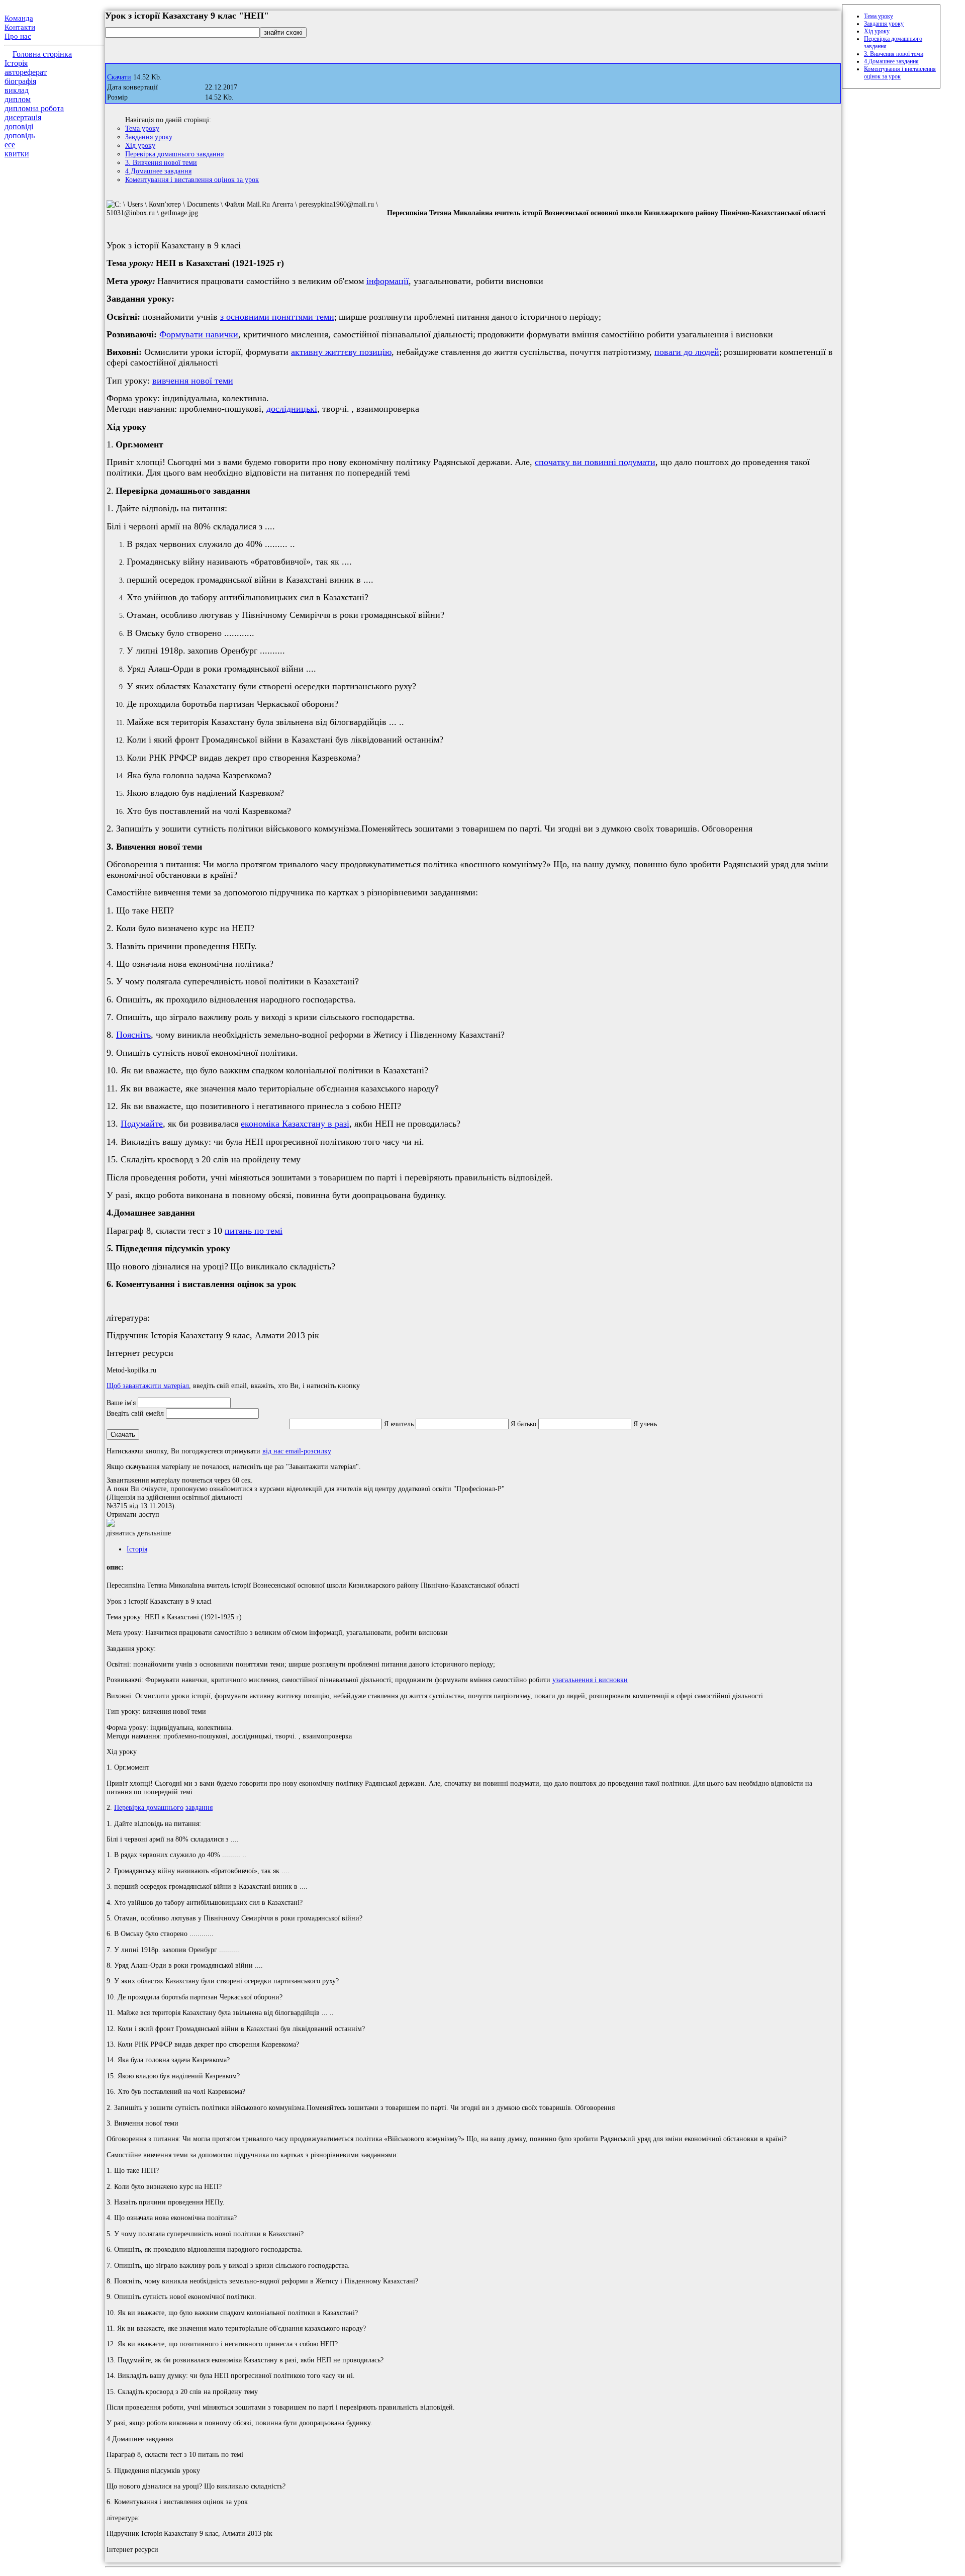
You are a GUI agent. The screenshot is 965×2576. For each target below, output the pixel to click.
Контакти (20, 27)
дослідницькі (292, 409)
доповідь (20, 135)
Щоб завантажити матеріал (148, 1386)
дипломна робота (34, 108)
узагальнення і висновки (590, 1680)
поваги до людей (687, 352)
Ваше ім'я (121, 1403)
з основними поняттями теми (277, 317)
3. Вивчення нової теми (161, 162)
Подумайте (142, 1124)
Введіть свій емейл (135, 1413)
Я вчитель (399, 1424)
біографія (20, 81)
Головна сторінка (42, 54)
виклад (17, 90)
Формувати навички (199, 334)
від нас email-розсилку (297, 1451)
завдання (199, 1807)
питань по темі (254, 1231)
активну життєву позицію (341, 352)
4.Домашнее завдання (158, 171)
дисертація (23, 117)
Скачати (119, 77)
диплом (18, 99)
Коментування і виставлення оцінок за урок (192, 179)
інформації (388, 281)
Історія (16, 63)
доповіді (19, 126)
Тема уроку (142, 128)
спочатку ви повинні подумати (595, 462)
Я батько (523, 1424)
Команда (19, 18)
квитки (17, 154)
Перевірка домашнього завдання (174, 154)
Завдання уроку (149, 137)
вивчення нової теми (193, 381)
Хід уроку (140, 145)
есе (10, 145)
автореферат (26, 72)
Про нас (18, 36)
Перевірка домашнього (149, 1807)
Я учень (645, 1424)
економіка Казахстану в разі (295, 1124)
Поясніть (133, 1035)
